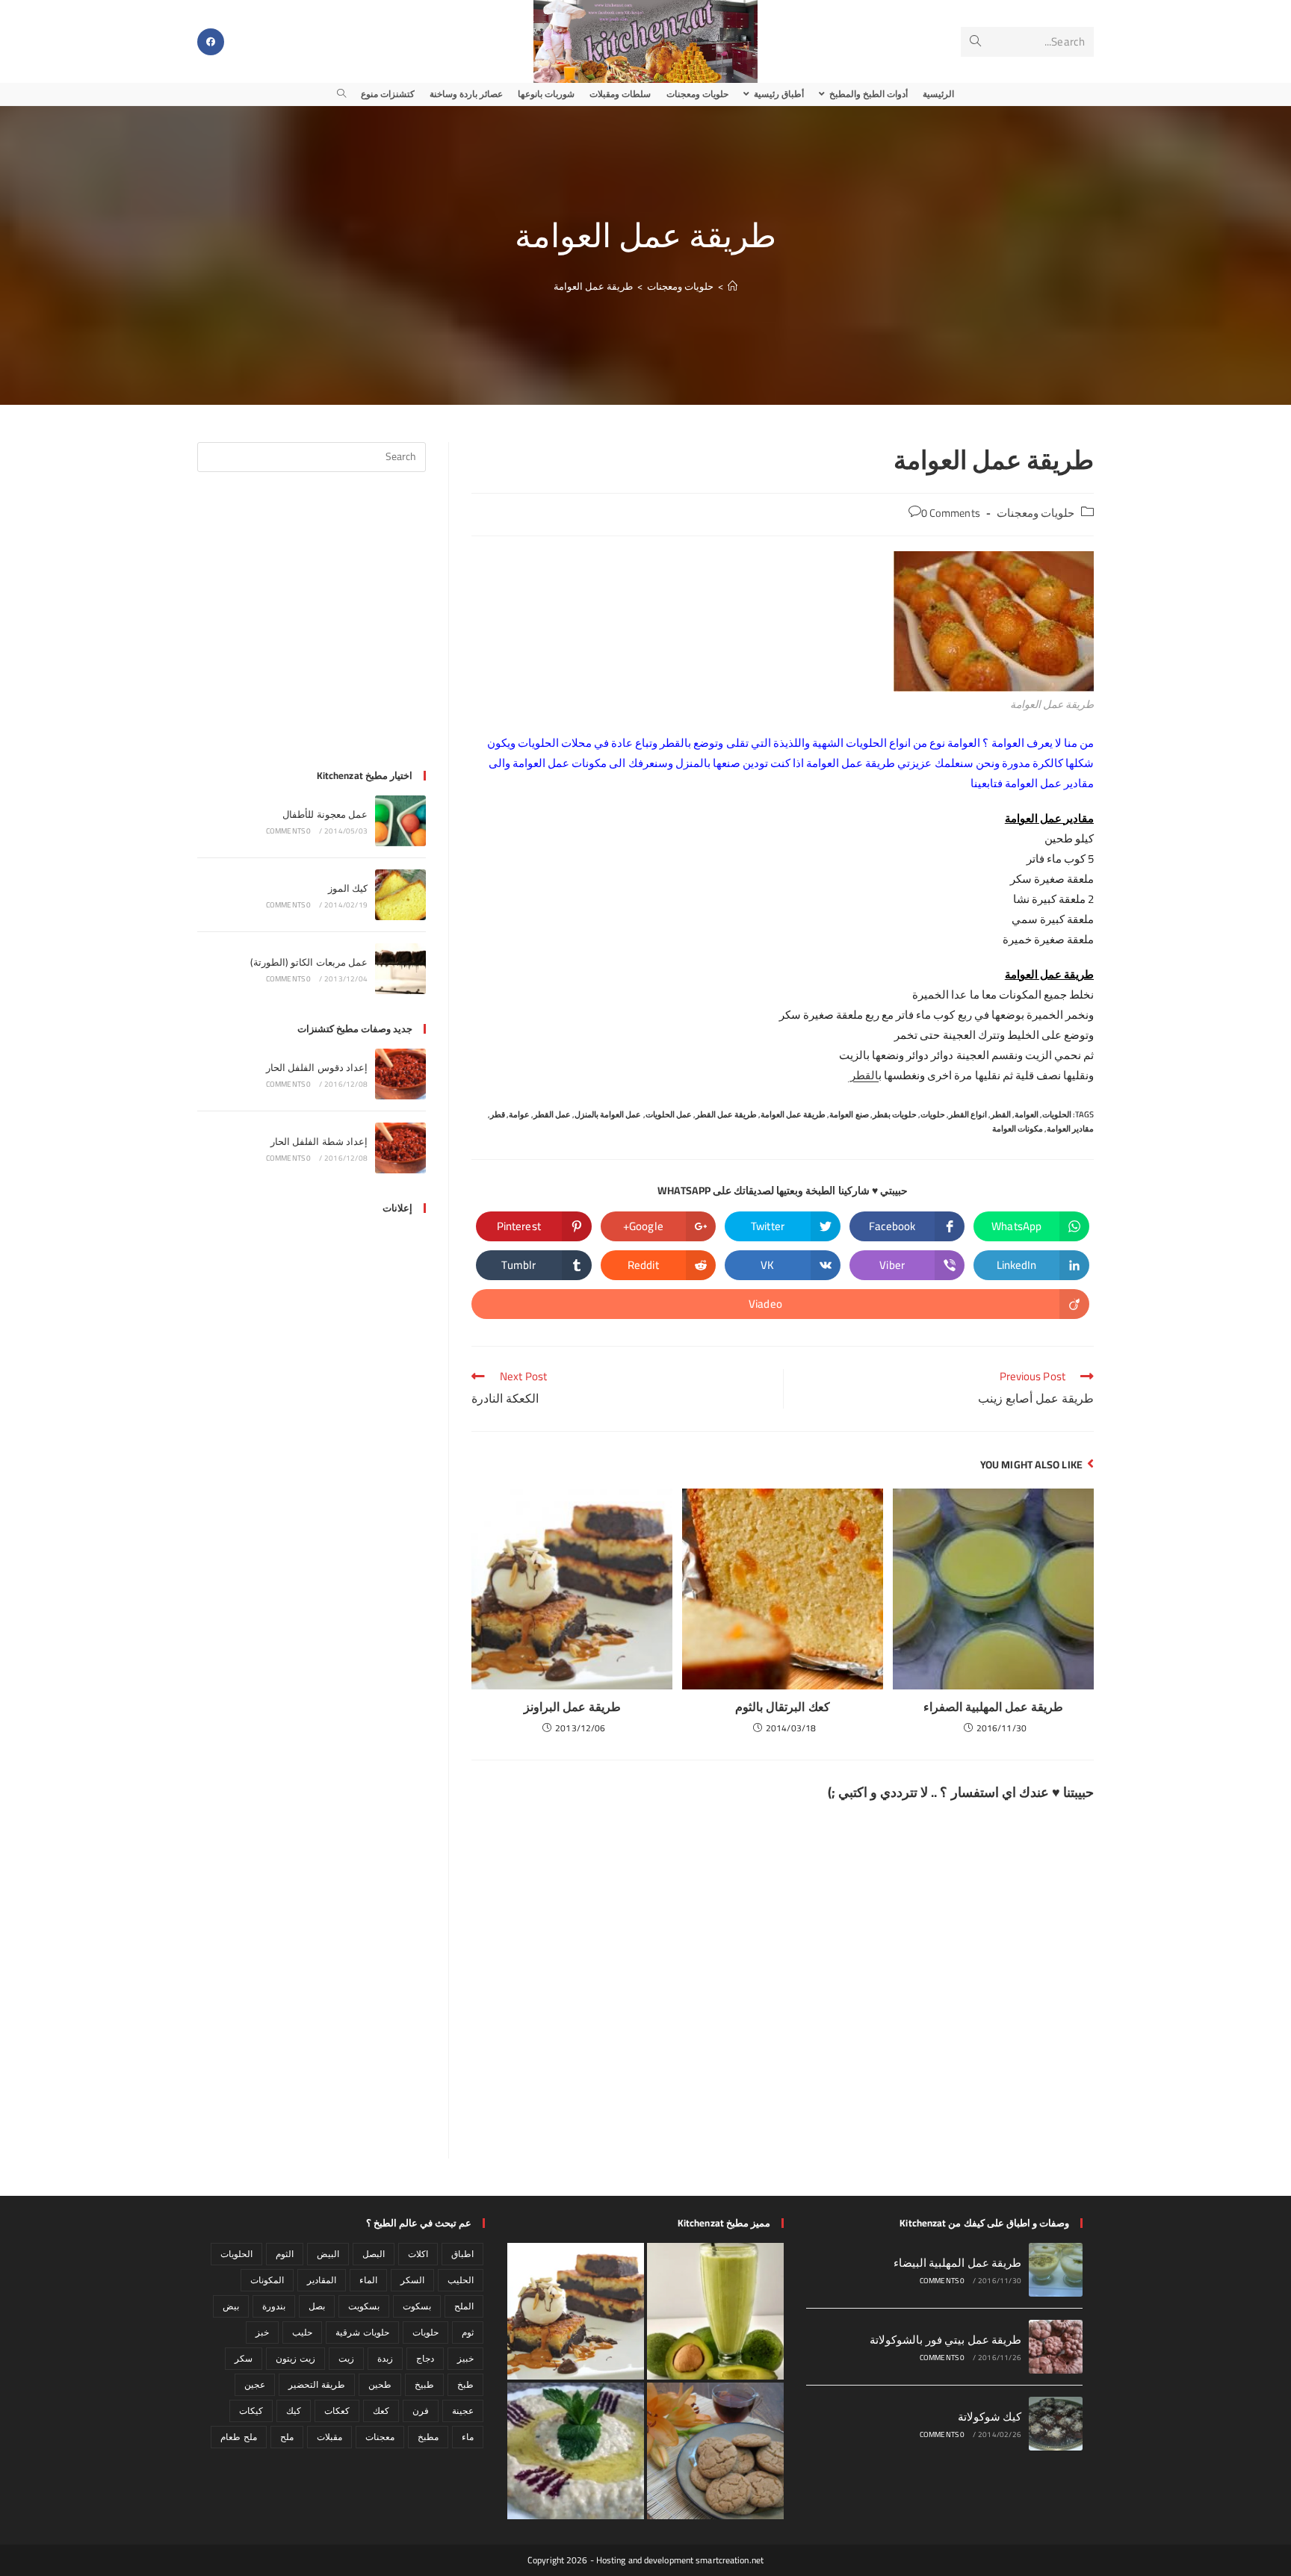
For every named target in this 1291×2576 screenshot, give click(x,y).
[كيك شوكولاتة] (1056, 2424)
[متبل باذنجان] (576, 2451)
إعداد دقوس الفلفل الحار (317, 1067)
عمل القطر (552, 1114)
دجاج (425, 2358)
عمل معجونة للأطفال (325, 814)
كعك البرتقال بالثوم (782, 1707)
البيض (328, 2254)
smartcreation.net (730, 2560)
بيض (231, 2306)
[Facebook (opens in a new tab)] (211, 42)
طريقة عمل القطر (726, 1114)
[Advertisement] (312, 630)
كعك (381, 2411)
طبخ (465, 2384)
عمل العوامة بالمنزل (608, 1114)
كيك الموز (348, 888)
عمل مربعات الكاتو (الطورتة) (309, 962)
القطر (863, 1075)
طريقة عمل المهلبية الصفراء (993, 1707)
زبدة (385, 2358)
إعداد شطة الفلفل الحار (319, 1141)
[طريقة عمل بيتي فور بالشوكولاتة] (1056, 2347)
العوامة (1027, 1114)
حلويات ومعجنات (1035, 513)
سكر (244, 2358)
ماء (468, 2437)
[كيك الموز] (400, 895)
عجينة (463, 2411)
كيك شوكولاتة (990, 2417)
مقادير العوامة (1070, 1129)
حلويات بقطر (895, 1114)
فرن (421, 2411)
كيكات (251, 2411)
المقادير (322, 2280)
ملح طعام (238, 2437)
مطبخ (428, 2437)
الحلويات (1057, 1114)
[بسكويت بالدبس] (715, 2451)
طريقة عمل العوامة (593, 286)
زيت (346, 2358)
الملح (464, 2306)
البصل (374, 2254)
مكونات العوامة (1018, 1129)
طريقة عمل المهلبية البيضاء (957, 2263)
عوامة (519, 1114)
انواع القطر (968, 1114)
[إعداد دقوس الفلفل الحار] (400, 1074)
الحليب (461, 2280)
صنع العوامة (849, 1114)
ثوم (468, 2332)
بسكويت (364, 2306)
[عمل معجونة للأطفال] (400, 821)
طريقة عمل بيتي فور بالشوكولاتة (945, 2340)
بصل (317, 2306)
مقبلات (329, 2437)
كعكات (337, 2411)
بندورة (274, 2306)
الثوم (285, 2254)
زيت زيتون (295, 2358)
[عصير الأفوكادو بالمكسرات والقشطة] (715, 2311)
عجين (255, 2384)
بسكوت (417, 2306)
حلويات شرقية (362, 2332)
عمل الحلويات (669, 1114)
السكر (412, 2280)
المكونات (267, 2280)
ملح (287, 2437)
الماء (368, 2280)
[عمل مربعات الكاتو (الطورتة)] (400, 969)
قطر (498, 1114)
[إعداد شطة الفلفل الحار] (400, 1148)
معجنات (380, 2437)
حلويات (933, 1114)
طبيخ (424, 2384)
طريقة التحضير (316, 2384)
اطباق (462, 2254)
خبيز (465, 2358)
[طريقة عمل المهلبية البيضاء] (1056, 2270)
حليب (302, 2332)
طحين (380, 2384)
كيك (294, 2411)
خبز (262, 2332)
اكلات (418, 2254)
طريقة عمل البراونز (572, 1707)
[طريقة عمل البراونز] (576, 2311)
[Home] (733, 286)
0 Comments (951, 513)
